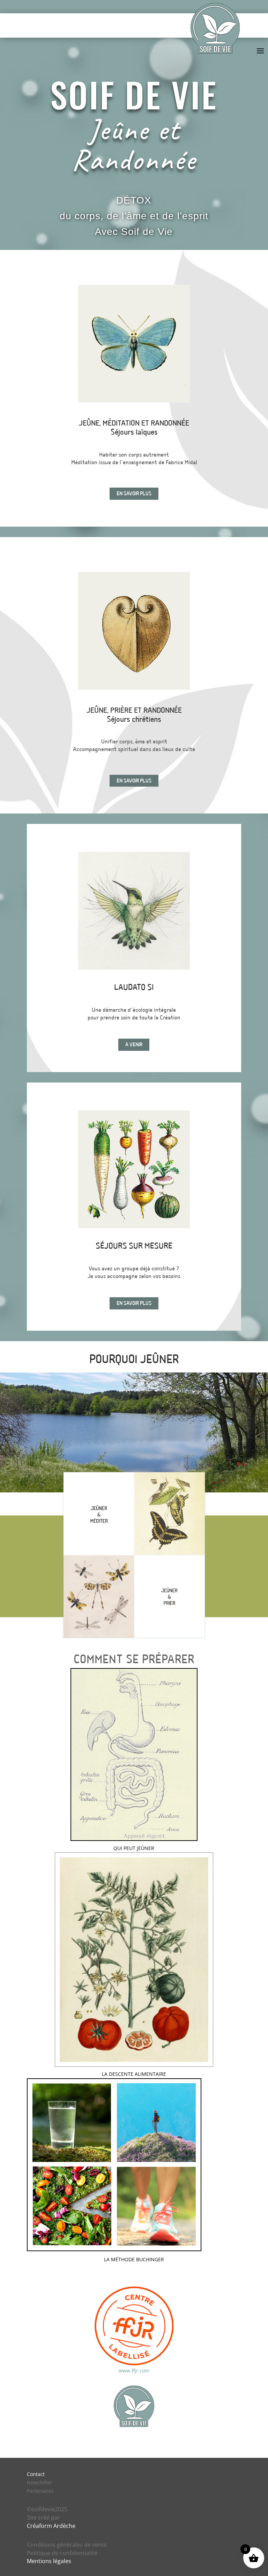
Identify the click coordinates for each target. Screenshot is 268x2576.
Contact (36, 2474)
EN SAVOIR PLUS (134, 494)
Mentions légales (49, 2561)
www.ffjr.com (134, 2371)
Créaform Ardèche (51, 2526)
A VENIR (134, 1045)
